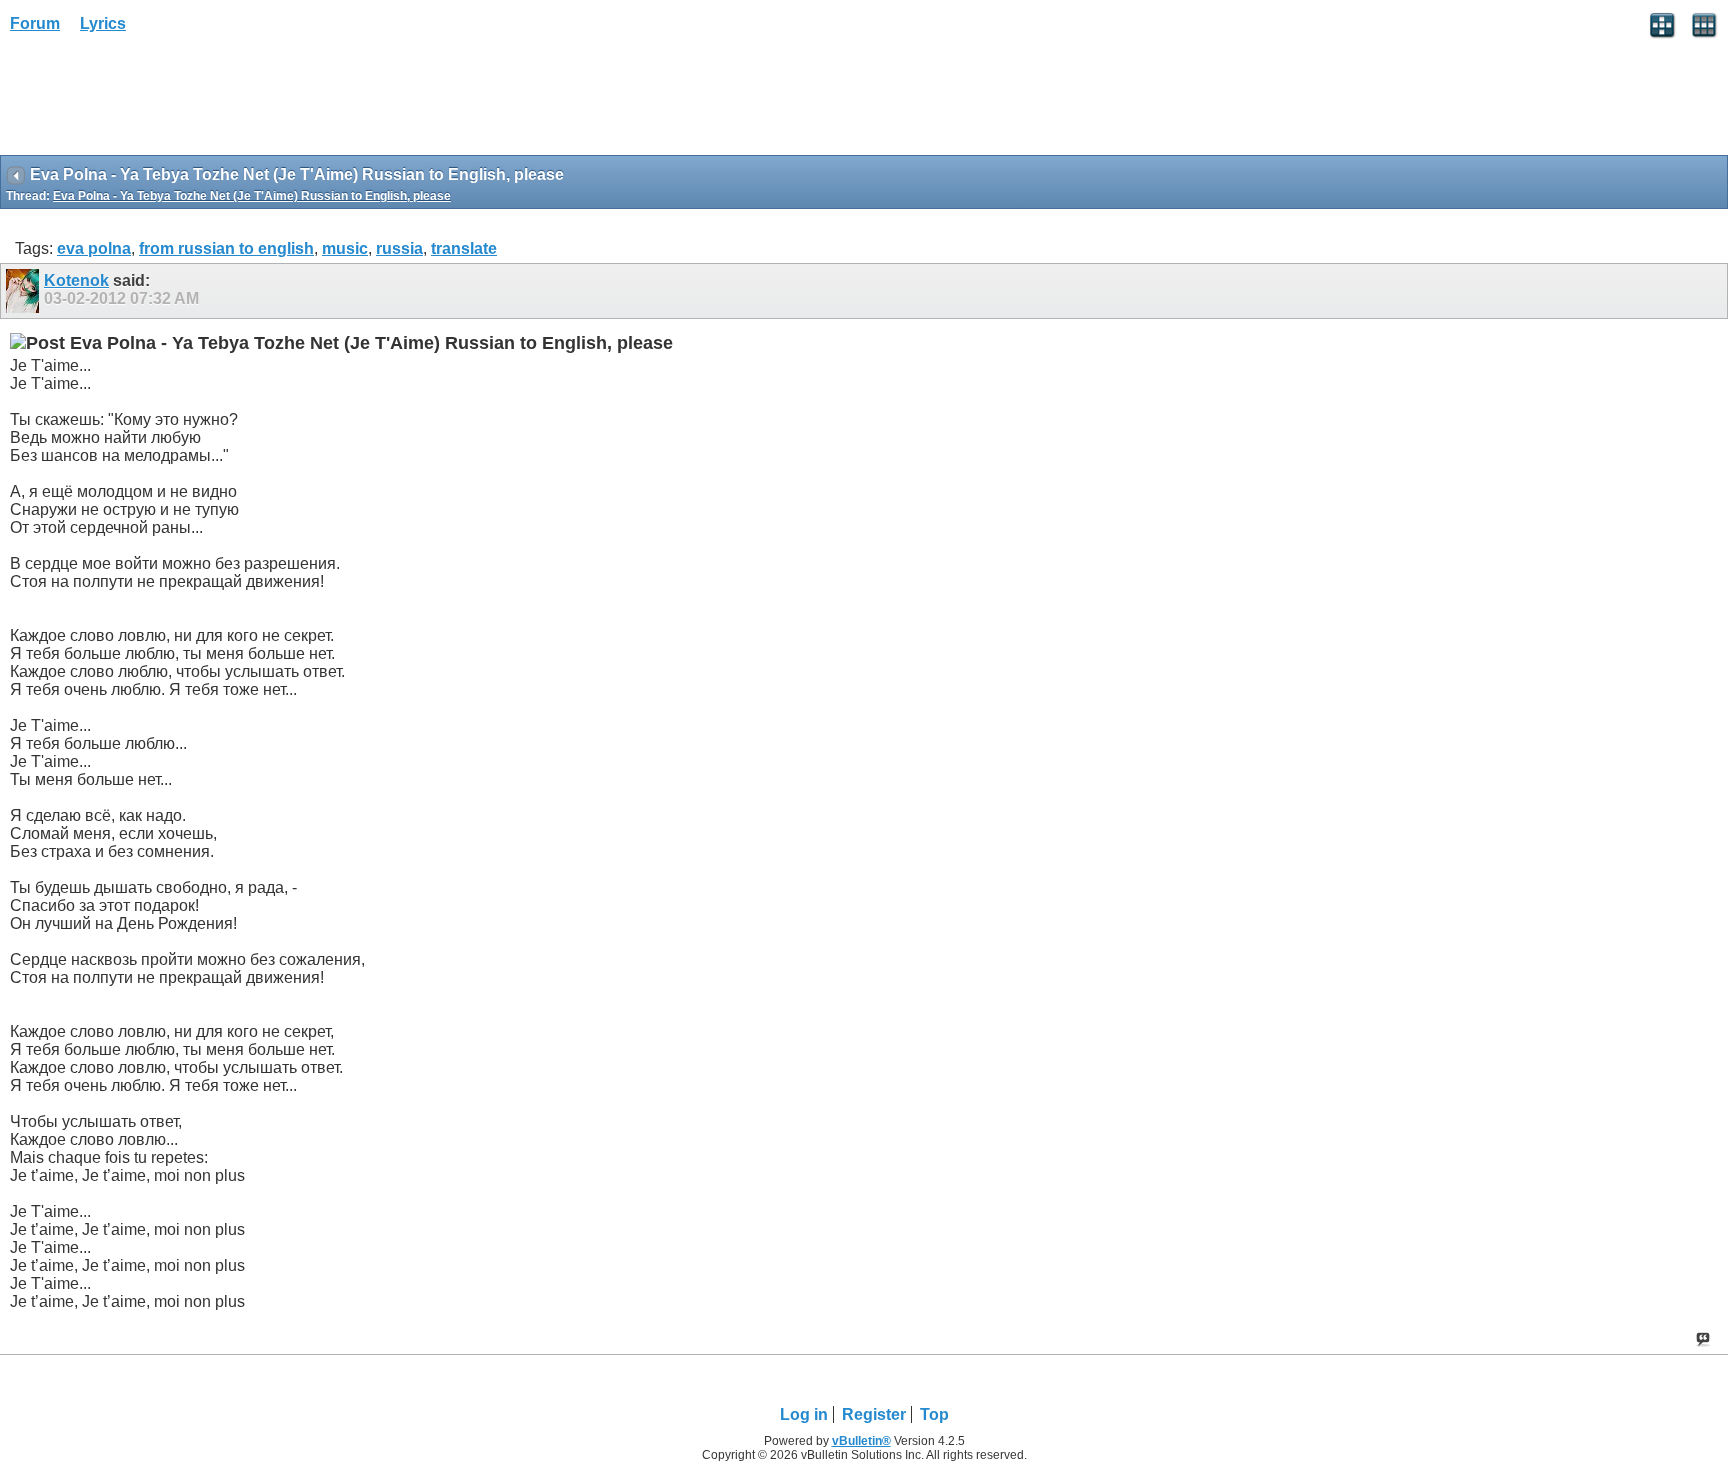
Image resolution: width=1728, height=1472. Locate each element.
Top (934, 1414)
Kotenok (76, 280)
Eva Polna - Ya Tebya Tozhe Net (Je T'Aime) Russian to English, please (252, 196)
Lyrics (103, 23)
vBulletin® (861, 1441)
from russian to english (226, 248)
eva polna (94, 248)
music (345, 248)
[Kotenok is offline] (25, 291)
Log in (804, 1414)
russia (399, 248)
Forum (35, 23)
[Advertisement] (160, 101)
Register (874, 1414)
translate (464, 248)
